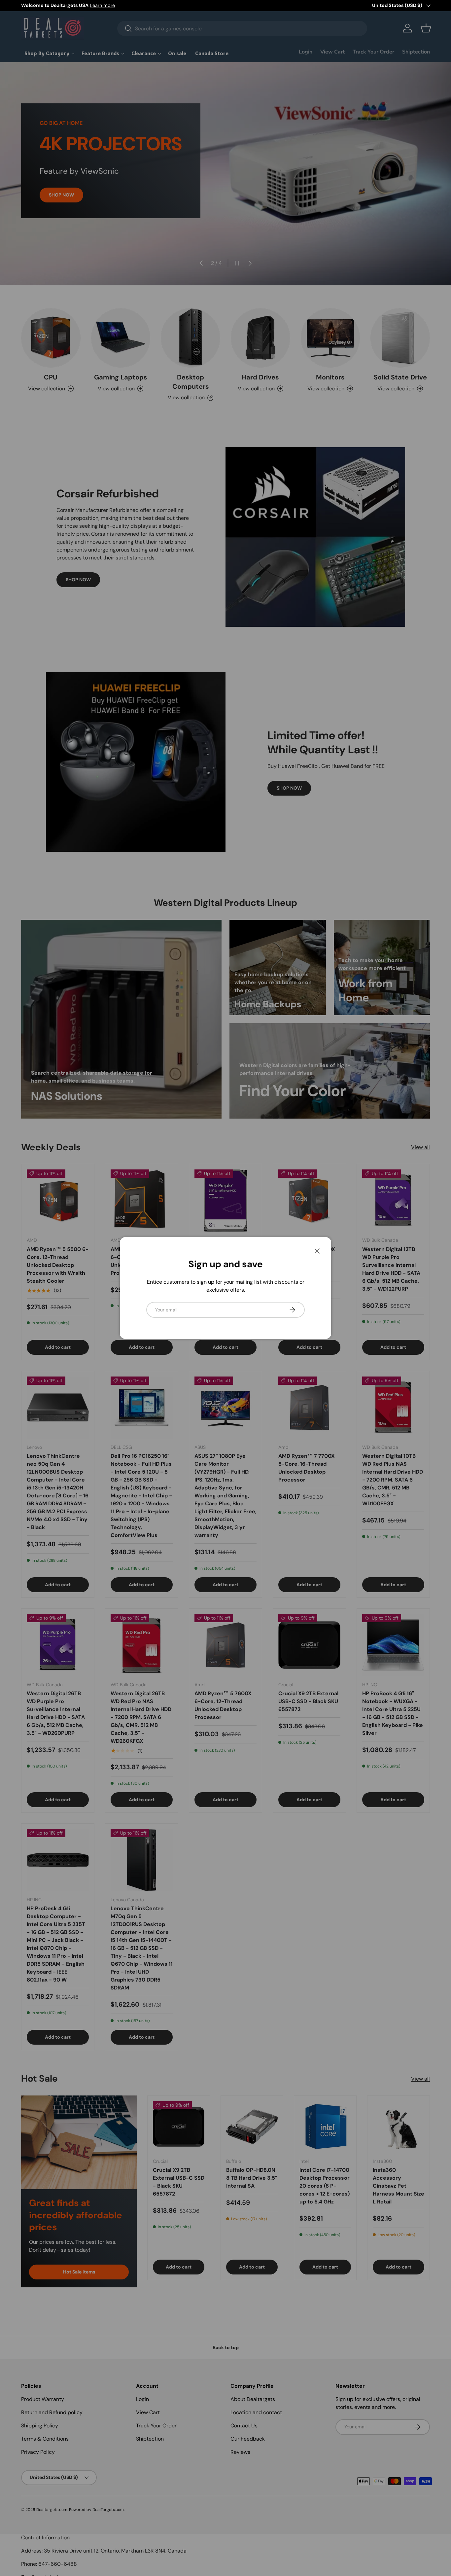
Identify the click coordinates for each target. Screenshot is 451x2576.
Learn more (102, 5)
